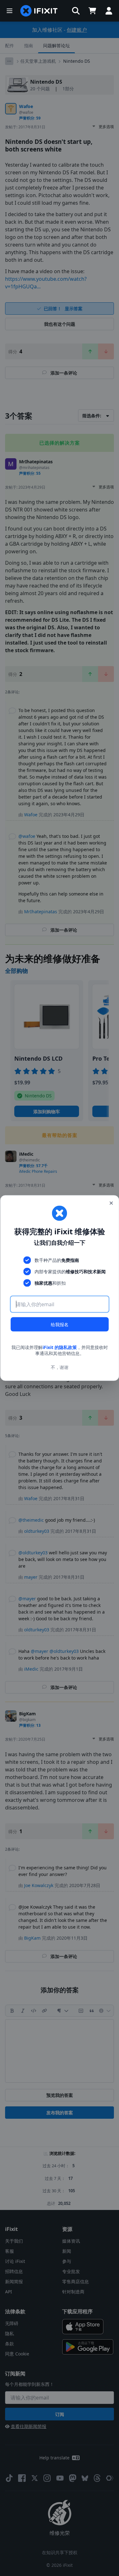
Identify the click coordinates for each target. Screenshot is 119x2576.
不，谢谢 (60, 1367)
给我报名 (60, 1324)
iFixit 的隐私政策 (60, 1347)
